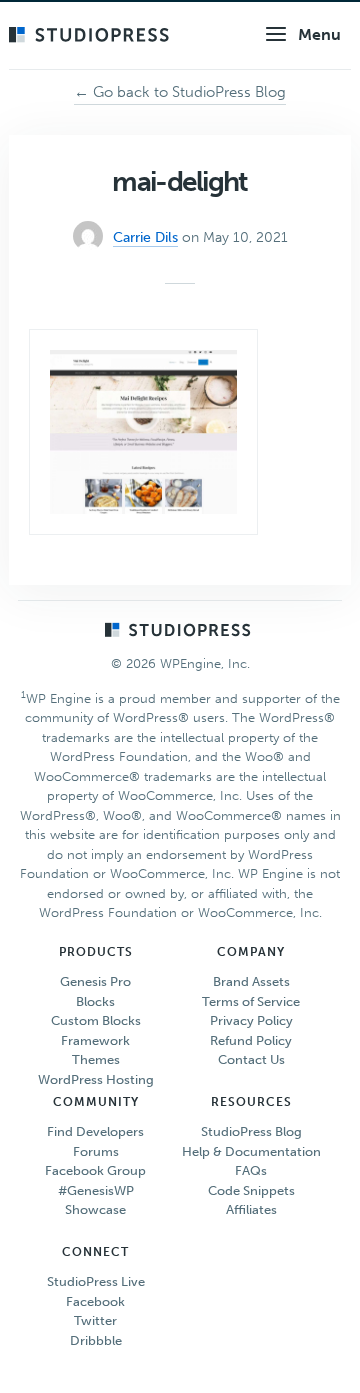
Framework (95, 1040)
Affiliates (251, 1209)
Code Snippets (251, 1190)
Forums (96, 1151)
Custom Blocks (96, 1020)
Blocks (95, 1001)
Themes (96, 1059)
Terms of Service (251, 1001)
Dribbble (96, 1340)
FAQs (251, 1170)
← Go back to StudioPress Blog (180, 92)
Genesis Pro (95, 981)
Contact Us (251, 1059)
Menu (319, 34)
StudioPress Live (96, 1281)
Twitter (95, 1320)
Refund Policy (251, 1040)
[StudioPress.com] (91, 36)
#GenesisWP (96, 1190)
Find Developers (95, 1131)
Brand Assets (251, 981)
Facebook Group (95, 1170)
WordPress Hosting (96, 1079)
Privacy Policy (251, 1020)
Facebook (95, 1301)
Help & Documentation (251, 1151)
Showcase (95, 1209)
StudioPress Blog (251, 1131)
